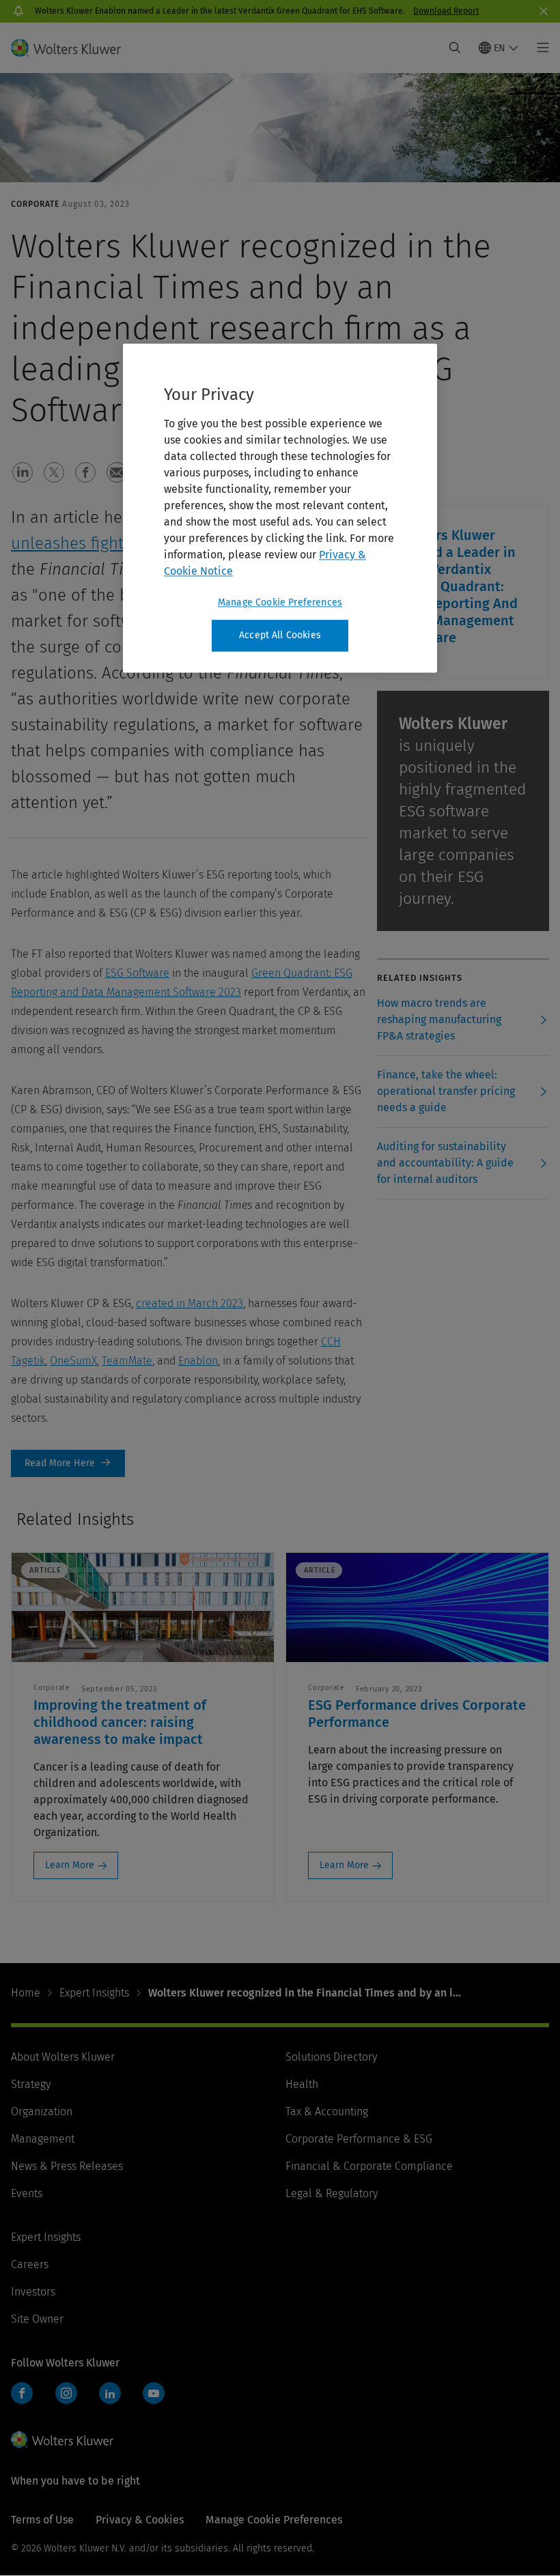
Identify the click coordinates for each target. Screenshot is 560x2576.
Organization (42, 2112)
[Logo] (74, 48)
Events (27, 2193)
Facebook (22, 2393)
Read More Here (68, 1463)
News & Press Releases (67, 2166)
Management (43, 2139)
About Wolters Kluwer (63, 2057)
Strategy (31, 2084)
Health (302, 2084)
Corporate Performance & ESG (359, 2139)
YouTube (154, 2393)
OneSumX (73, 1361)
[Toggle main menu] (539, 48)
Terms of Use (42, 2520)
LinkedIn (110, 2393)
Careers (30, 2264)
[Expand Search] (455, 48)
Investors (33, 2292)
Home (26, 1993)
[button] (23, 472)
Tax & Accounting (327, 2112)
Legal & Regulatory (332, 2193)
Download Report (446, 11)
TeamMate (127, 1361)
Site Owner (37, 2319)
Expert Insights (94, 1993)
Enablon (198, 1361)
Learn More (70, 1865)
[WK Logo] (62, 2439)
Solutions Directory (331, 2057)
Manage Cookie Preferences (280, 602)
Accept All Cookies (280, 635)
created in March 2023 (190, 1303)
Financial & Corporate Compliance (369, 2166)
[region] (280, 508)
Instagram (66, 2393)
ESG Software (137, 973)
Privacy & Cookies (140, 2520)
